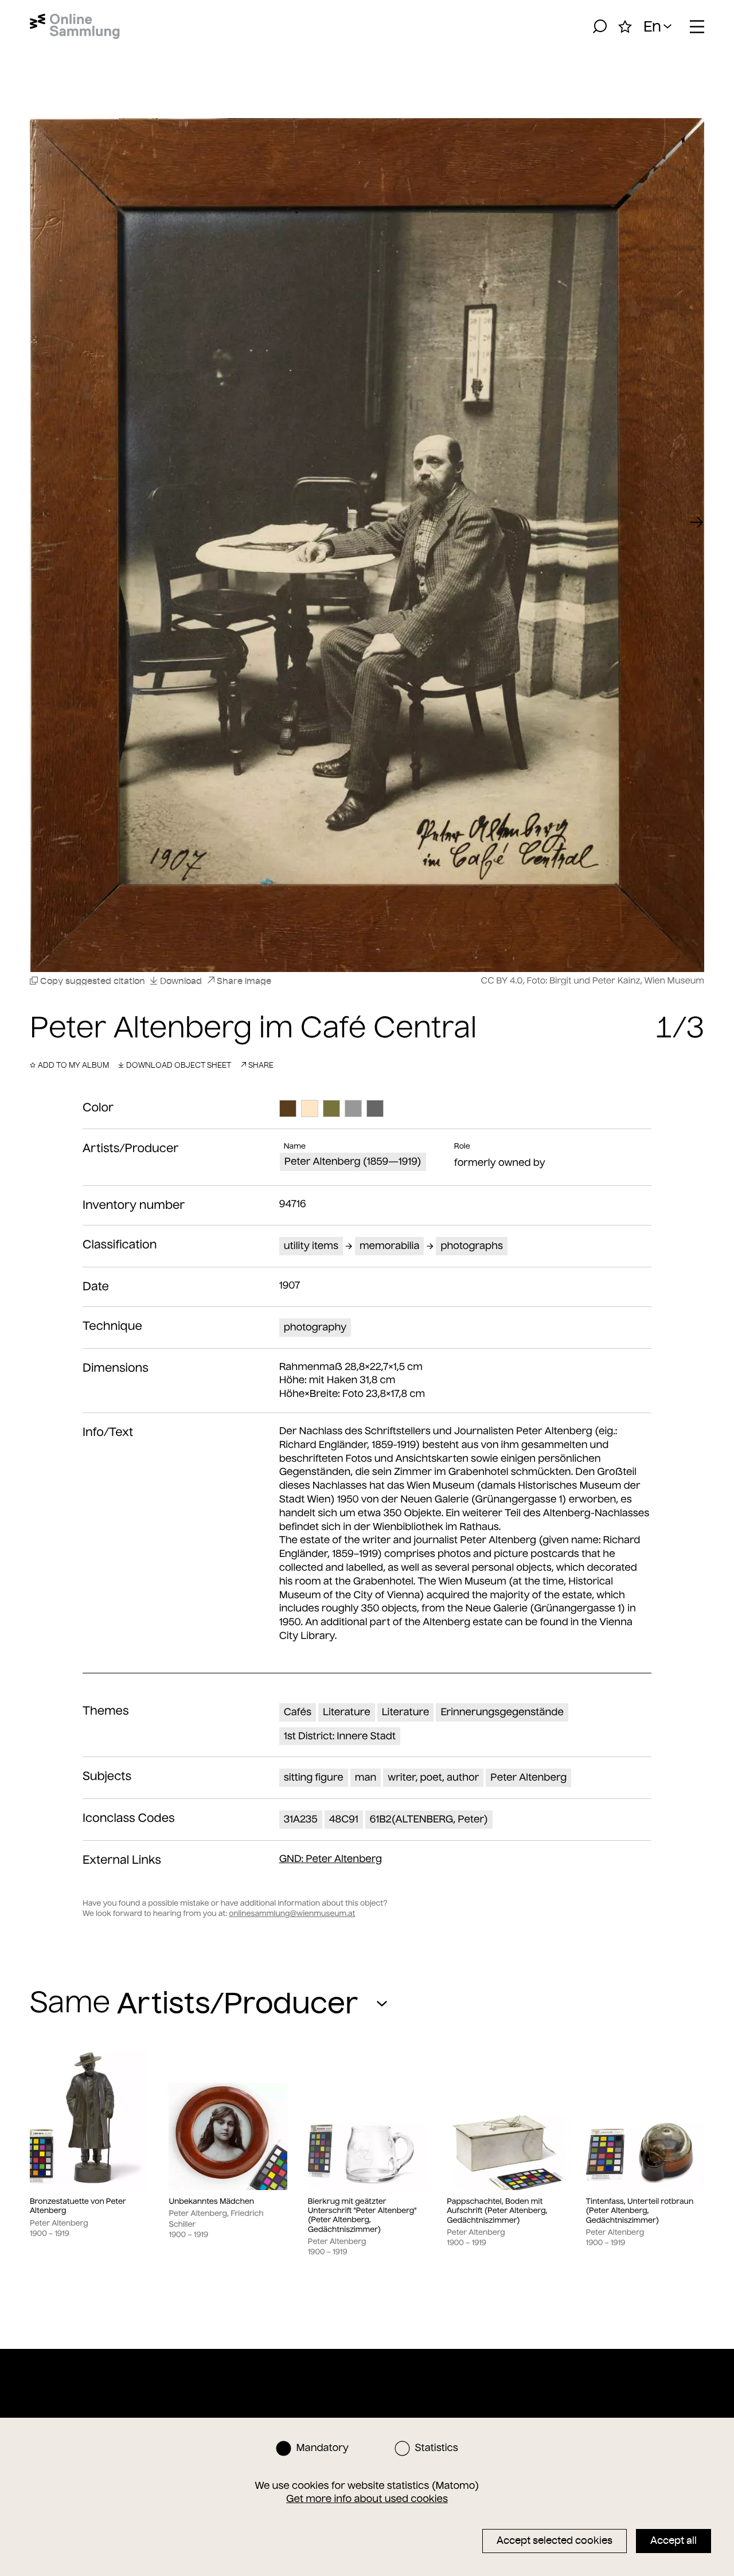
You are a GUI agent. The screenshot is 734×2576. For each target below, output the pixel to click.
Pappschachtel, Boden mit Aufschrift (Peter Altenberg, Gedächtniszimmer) (497, 2211)
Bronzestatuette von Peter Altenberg (78, 2206)
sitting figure (314, 1777)
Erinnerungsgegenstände (502, 1712)
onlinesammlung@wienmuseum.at (292, 1913)
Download (181, 981)
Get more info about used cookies (367, 2499)
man (366, 1777)
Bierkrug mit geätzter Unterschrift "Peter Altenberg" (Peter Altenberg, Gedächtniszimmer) (362, 2216)
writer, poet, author (433, 1777)
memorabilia (390, 1246)
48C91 (344, 1819)
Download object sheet (179, 1065)
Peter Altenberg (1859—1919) (353, 1161)
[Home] (75, 26)
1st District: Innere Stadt (340, 1736)
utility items (311, 1246)
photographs (472, 1246)
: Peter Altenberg (331, 1859)
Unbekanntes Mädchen (211, 2202)
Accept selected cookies (555, 2540)
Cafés (298, 1712)
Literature (347, 1712)
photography (315, 1327)
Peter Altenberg (528, 1777)
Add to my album (73, 1065)
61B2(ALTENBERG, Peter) (429, 1819)
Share (261, 1065)
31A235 (301, 1819)
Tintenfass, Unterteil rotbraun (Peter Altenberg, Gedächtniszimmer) (640, 2211)
